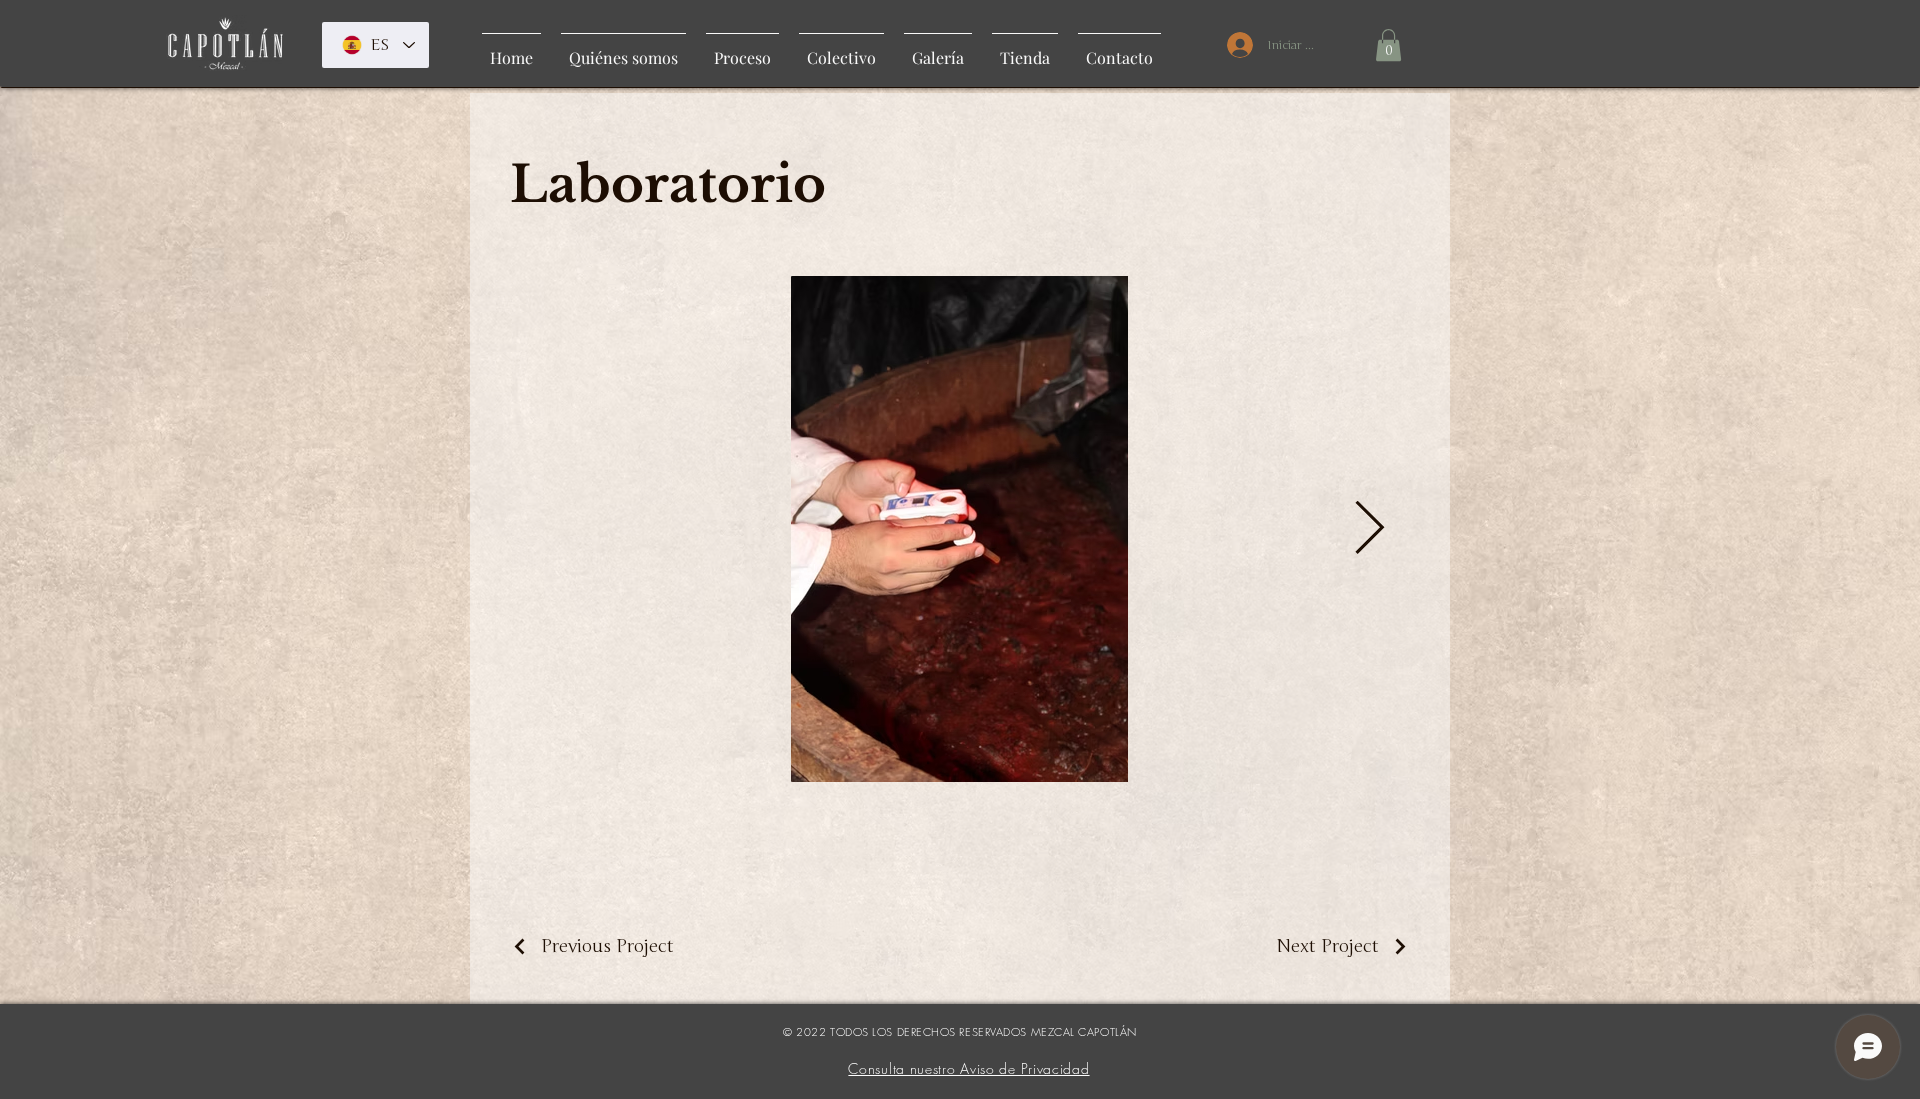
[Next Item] (1369, 529)
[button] (1388, 45)
